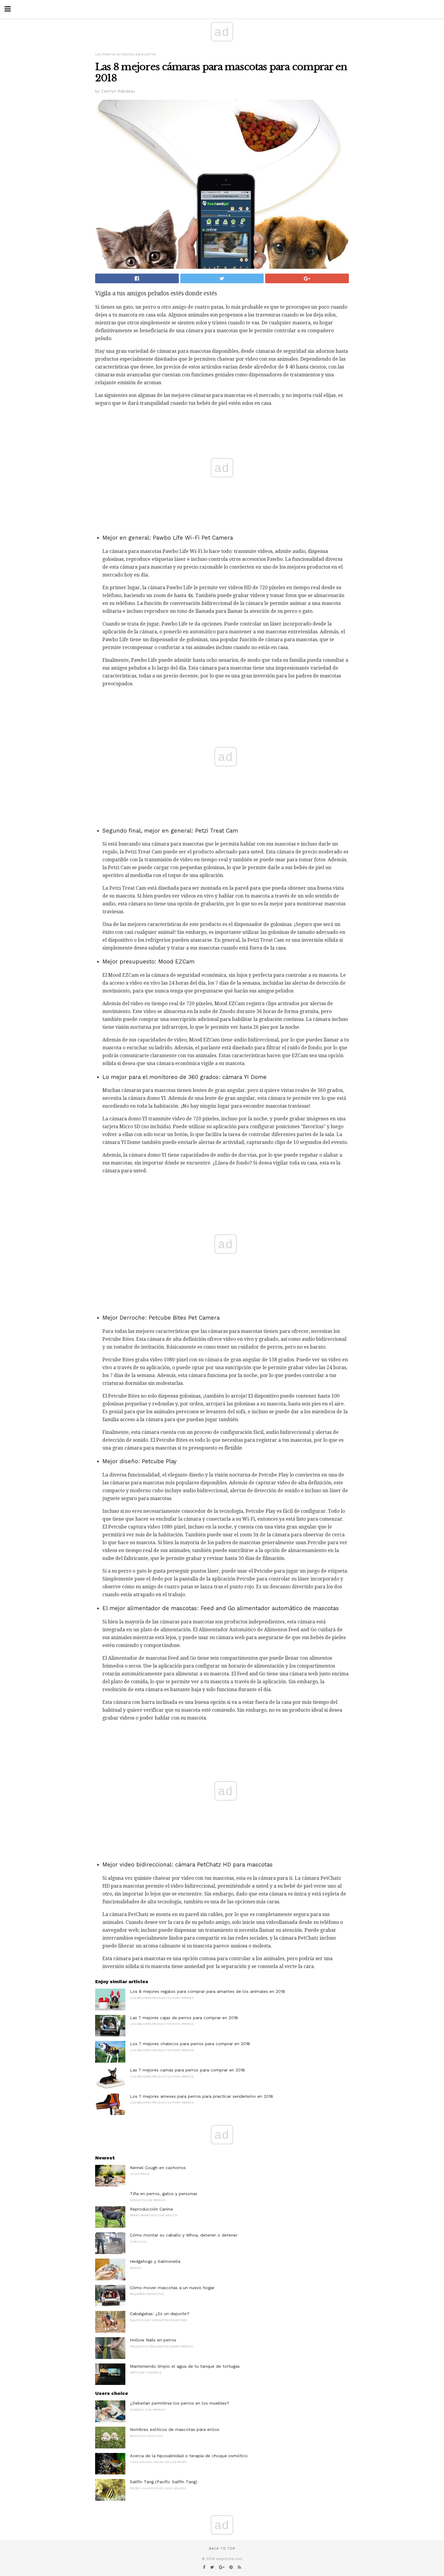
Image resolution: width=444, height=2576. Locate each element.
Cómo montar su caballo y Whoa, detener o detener (184, 2235)
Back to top (222, 2549)
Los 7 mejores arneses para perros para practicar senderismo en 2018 (201, 2096)
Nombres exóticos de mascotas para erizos (175, 2429)
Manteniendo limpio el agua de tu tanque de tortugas (185, 2366)
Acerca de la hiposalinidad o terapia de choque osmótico (189, 2456)
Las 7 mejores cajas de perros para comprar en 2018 (184, 2018)
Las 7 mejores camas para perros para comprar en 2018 (187, 2070)
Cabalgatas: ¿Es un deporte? (160, 2314)
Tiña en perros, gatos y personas (164, 2194)
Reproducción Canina (151, 2209)
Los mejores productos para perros (125, 54)
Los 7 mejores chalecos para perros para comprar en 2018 (190, 2044)
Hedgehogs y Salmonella (155, 2261)
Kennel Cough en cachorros (158, 2168)
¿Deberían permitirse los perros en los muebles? (180, 2403)
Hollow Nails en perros (153, 2340)
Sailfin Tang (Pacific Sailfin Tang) (164, 2482)
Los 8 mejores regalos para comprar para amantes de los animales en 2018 (208, 1991)
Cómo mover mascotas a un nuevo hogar (172, 2288)
